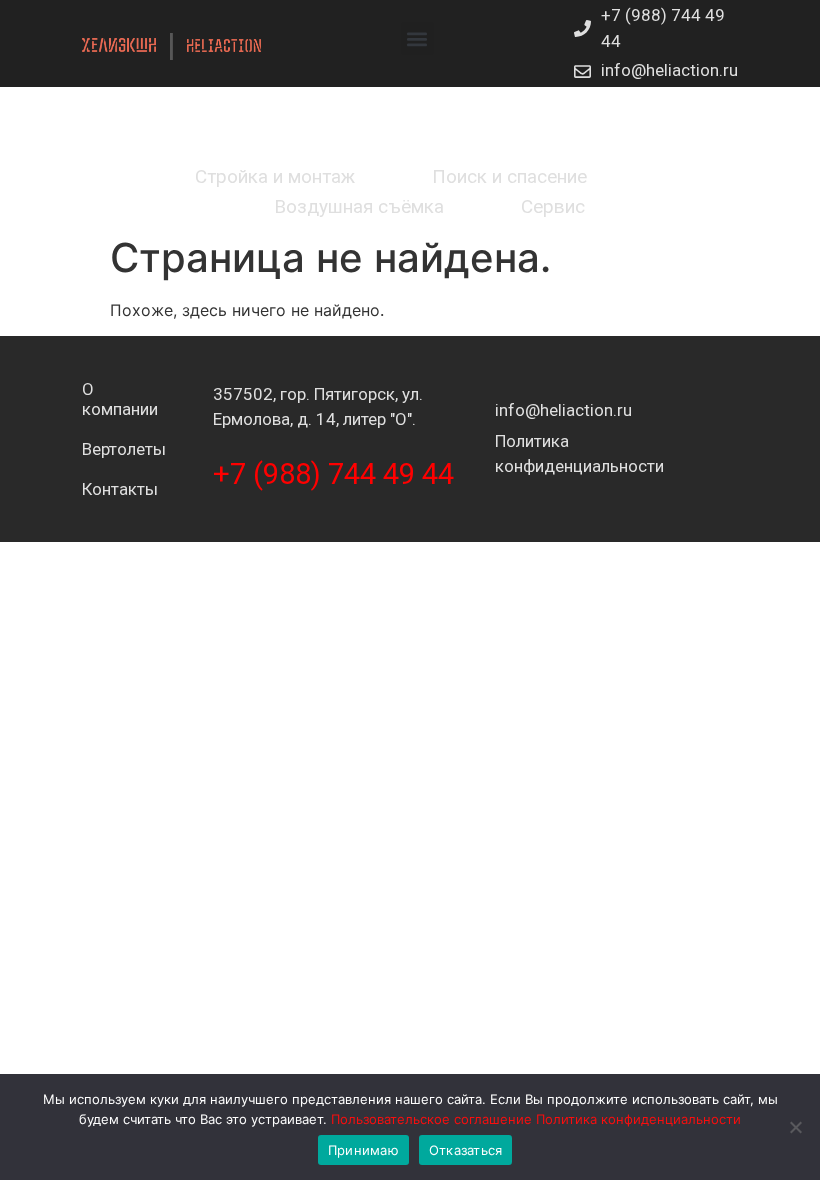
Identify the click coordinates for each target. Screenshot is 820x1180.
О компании (97, 399)
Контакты (97, 489)
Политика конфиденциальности (638, 1119)
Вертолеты (97, 449)
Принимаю (363, 1150)
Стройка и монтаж (275, 176)
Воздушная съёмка (359, 206)
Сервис (553, 206)
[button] (417, 38)
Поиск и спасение (509, 176)
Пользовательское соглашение (431, 1119)
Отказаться (466, 1150)
